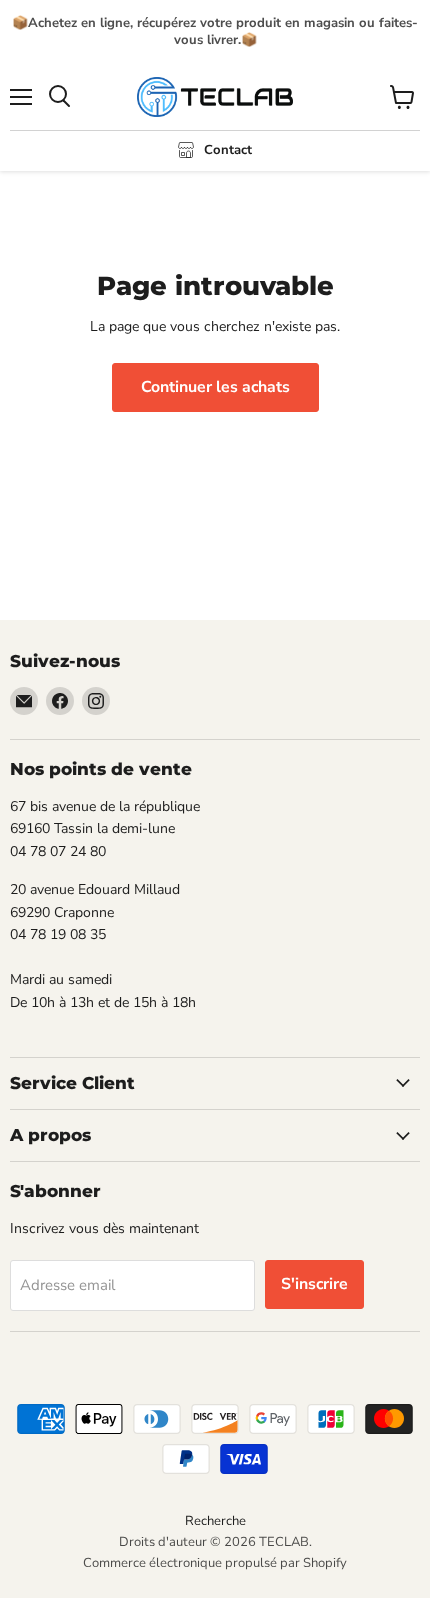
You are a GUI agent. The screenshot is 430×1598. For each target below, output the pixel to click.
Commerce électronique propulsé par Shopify (215, 1563)
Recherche (215, 1521)
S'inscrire (314, 1284)
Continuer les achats (215, 387)
